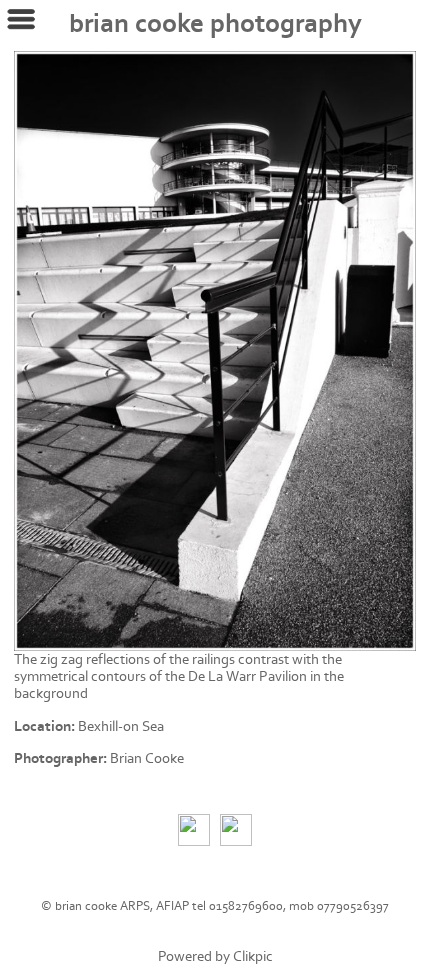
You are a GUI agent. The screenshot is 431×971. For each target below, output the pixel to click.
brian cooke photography (215, 24)
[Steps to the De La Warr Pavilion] (215, 351)
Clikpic (253, 956)
